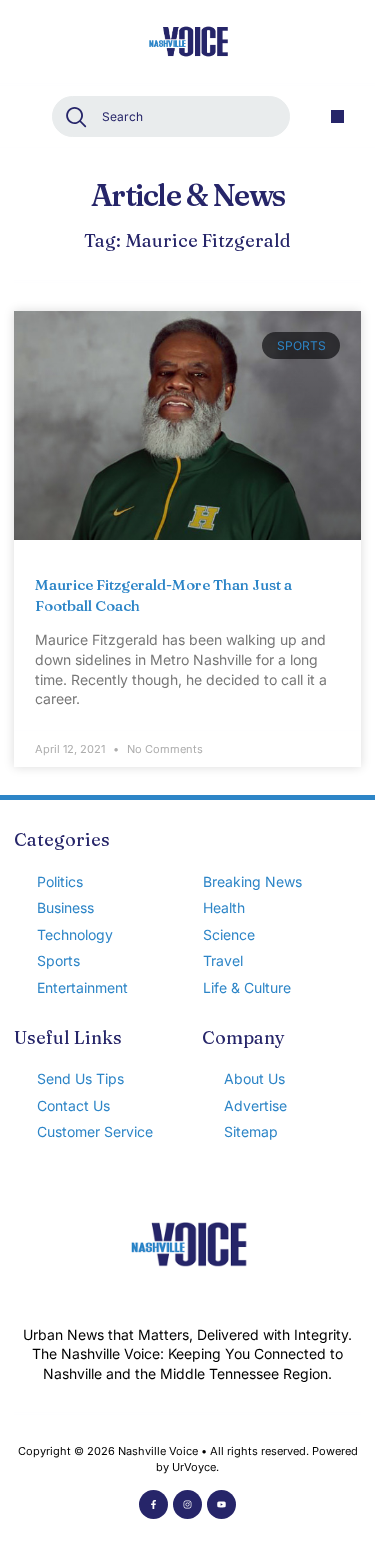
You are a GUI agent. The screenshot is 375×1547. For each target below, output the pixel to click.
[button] (337, 116)
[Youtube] (221, 1504)
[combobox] (171, 116)
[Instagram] (187, 1504)
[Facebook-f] (153, 1504)
